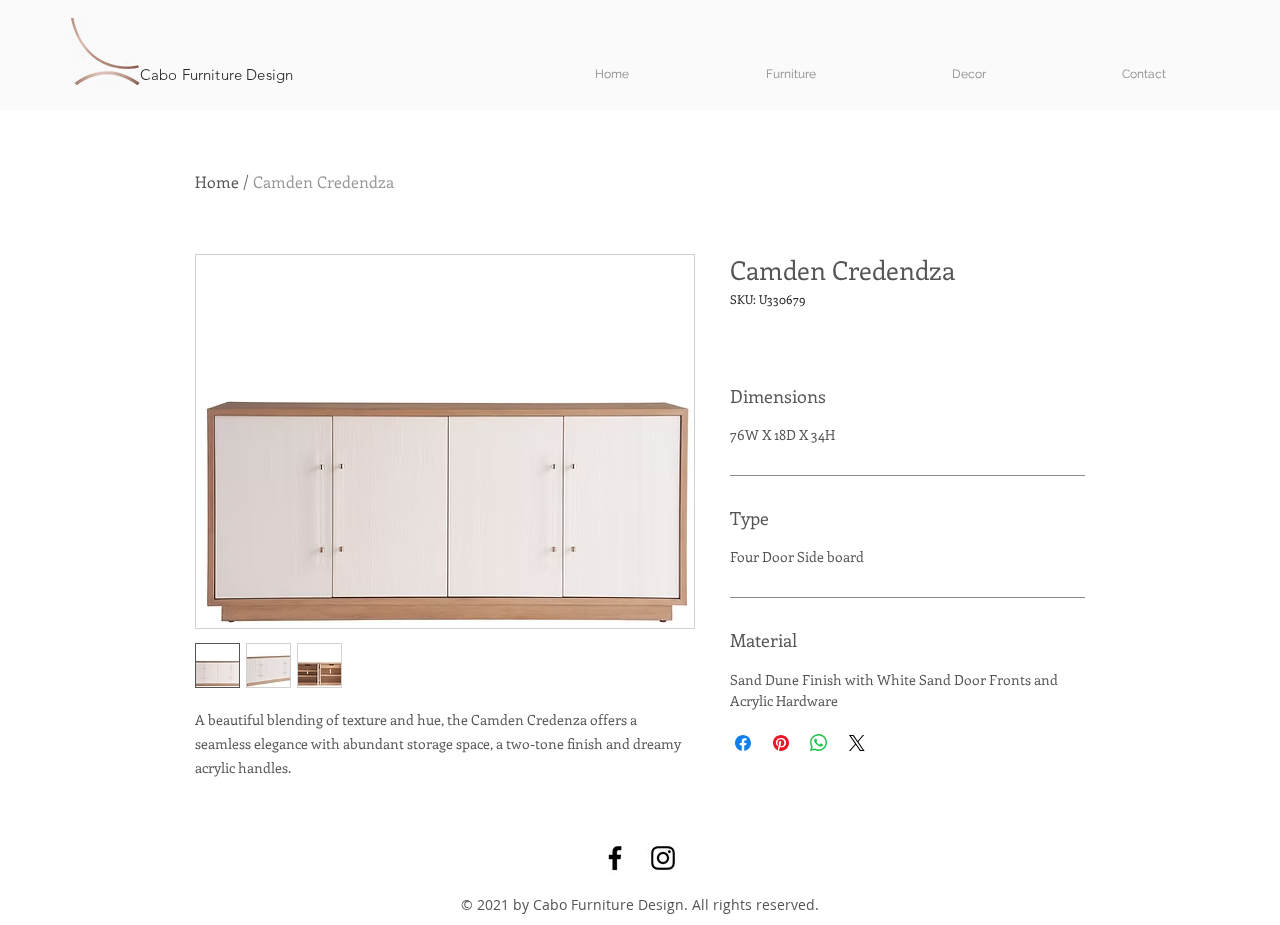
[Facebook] (615, 858)
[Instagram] (663, 858)
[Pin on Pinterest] (781, 743)
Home (217, 181)
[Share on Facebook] (743, 743)
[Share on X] (857, 743)
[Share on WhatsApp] (819, 743)
